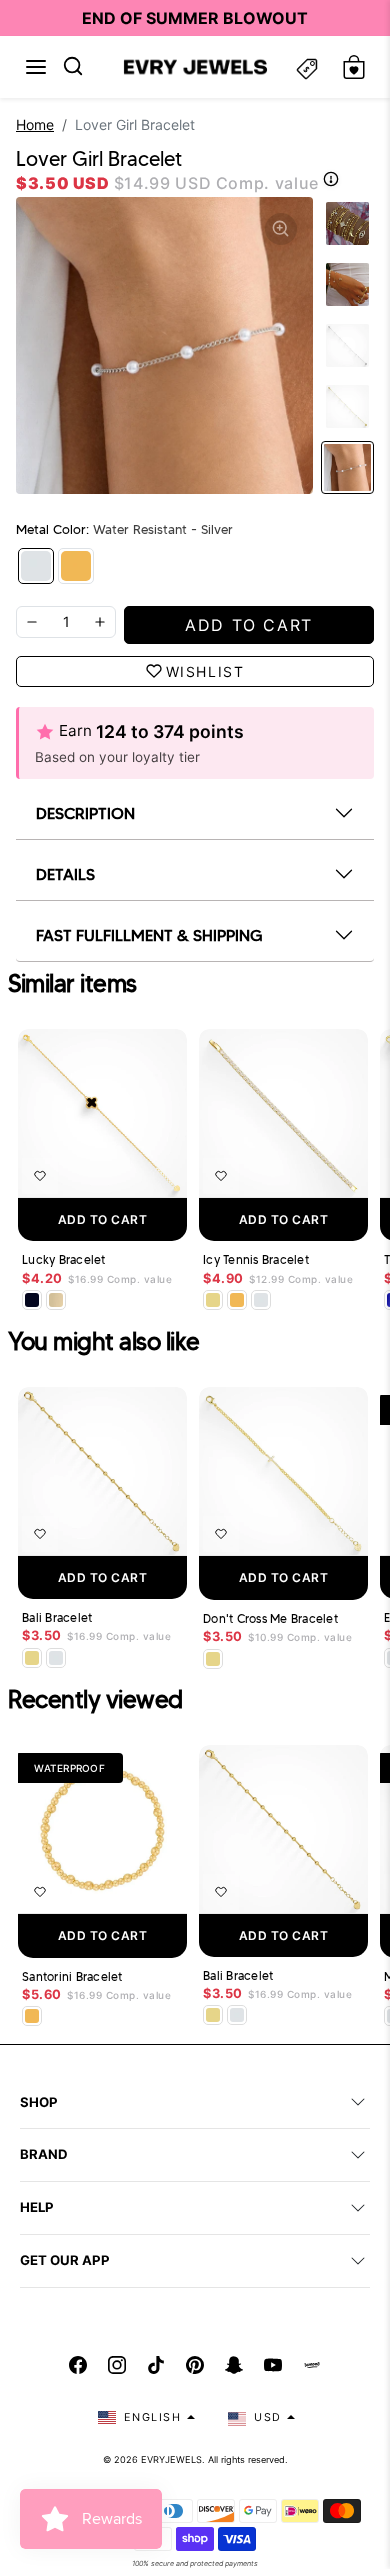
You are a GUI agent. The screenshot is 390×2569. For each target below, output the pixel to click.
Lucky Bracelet (64, 1260)
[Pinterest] (195, 2365)
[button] (36, 67)
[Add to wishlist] (40, 1176)
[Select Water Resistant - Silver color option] (261, 1300)
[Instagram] (117, 2365)
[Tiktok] (156, 2365)
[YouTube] (273, 2365)
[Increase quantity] (100, 622)
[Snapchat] (234, 2365)
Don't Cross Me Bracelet (270, 1619)
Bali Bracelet (57, 1618)
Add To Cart (103, 1219)
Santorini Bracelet (72, 1977)
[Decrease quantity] (32, 622)
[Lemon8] (312, 2365)
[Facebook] (78, 2365)
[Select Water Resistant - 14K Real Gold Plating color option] (213, 1300)
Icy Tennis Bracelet (256, 1260)
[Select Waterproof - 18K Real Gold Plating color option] (237, 1300)
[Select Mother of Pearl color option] (56, 1300)
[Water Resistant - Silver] (36, 566)
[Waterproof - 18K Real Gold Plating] (76, 566)
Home (35, 124)
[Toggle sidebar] (307, 67)
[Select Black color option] (32, 1300)
